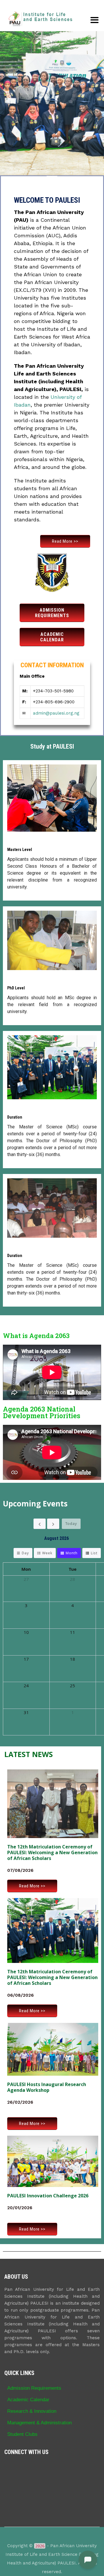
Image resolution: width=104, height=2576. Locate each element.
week (47, 1553)
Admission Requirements (34, 2388)
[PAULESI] (40, 19)
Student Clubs (22, 2434)
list (94, 1553)
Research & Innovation (32, 2411)
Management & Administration (39, 2423)
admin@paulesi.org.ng (56, 713)
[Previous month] (40, 1524)
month (71, 1553)
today (71, 1523)
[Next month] (53, 1524)
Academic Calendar (28, 2400)
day (25, 1553)
